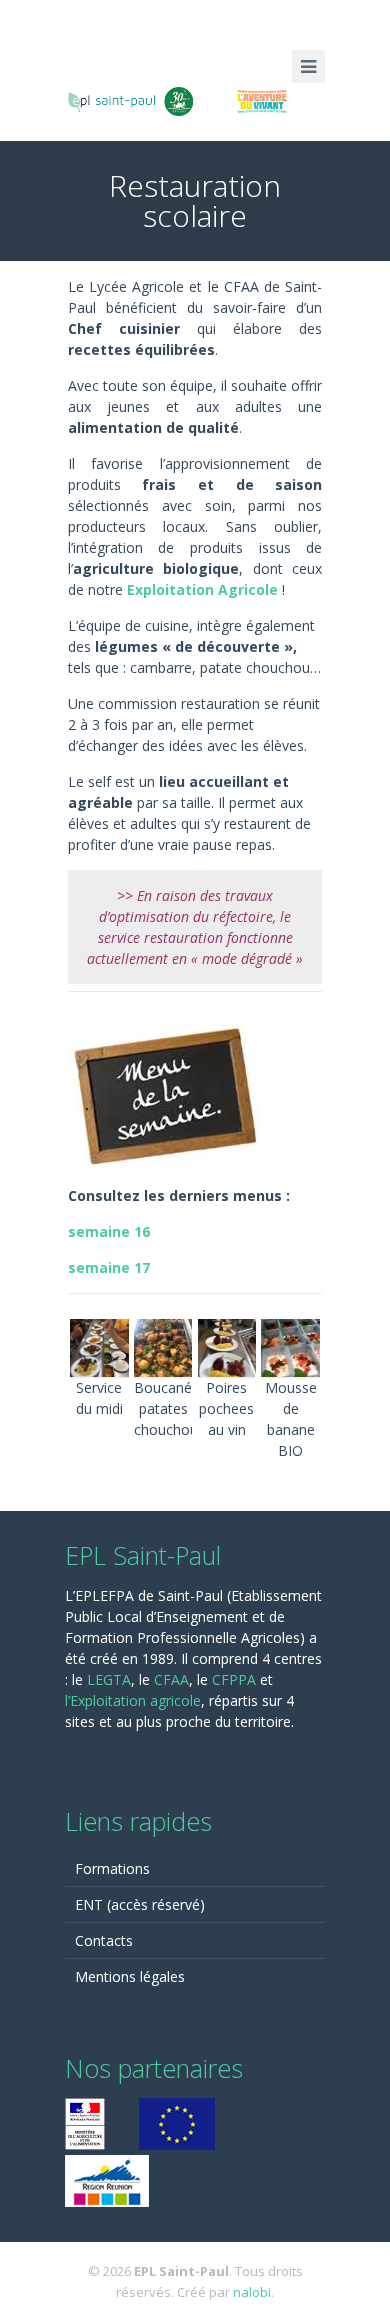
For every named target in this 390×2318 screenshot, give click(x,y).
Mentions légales (130, 1976)
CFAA (171, 1679)
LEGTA (109, 1679)
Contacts (104, 1940)
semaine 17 (109, 1267)
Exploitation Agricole (202, 589)
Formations (112, 1868)
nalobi (252, 2292)
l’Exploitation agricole (133, 1700)
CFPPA (236, 1679)
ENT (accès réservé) (140, 1904)
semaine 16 (109, 1231)
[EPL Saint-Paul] (195, 99)
